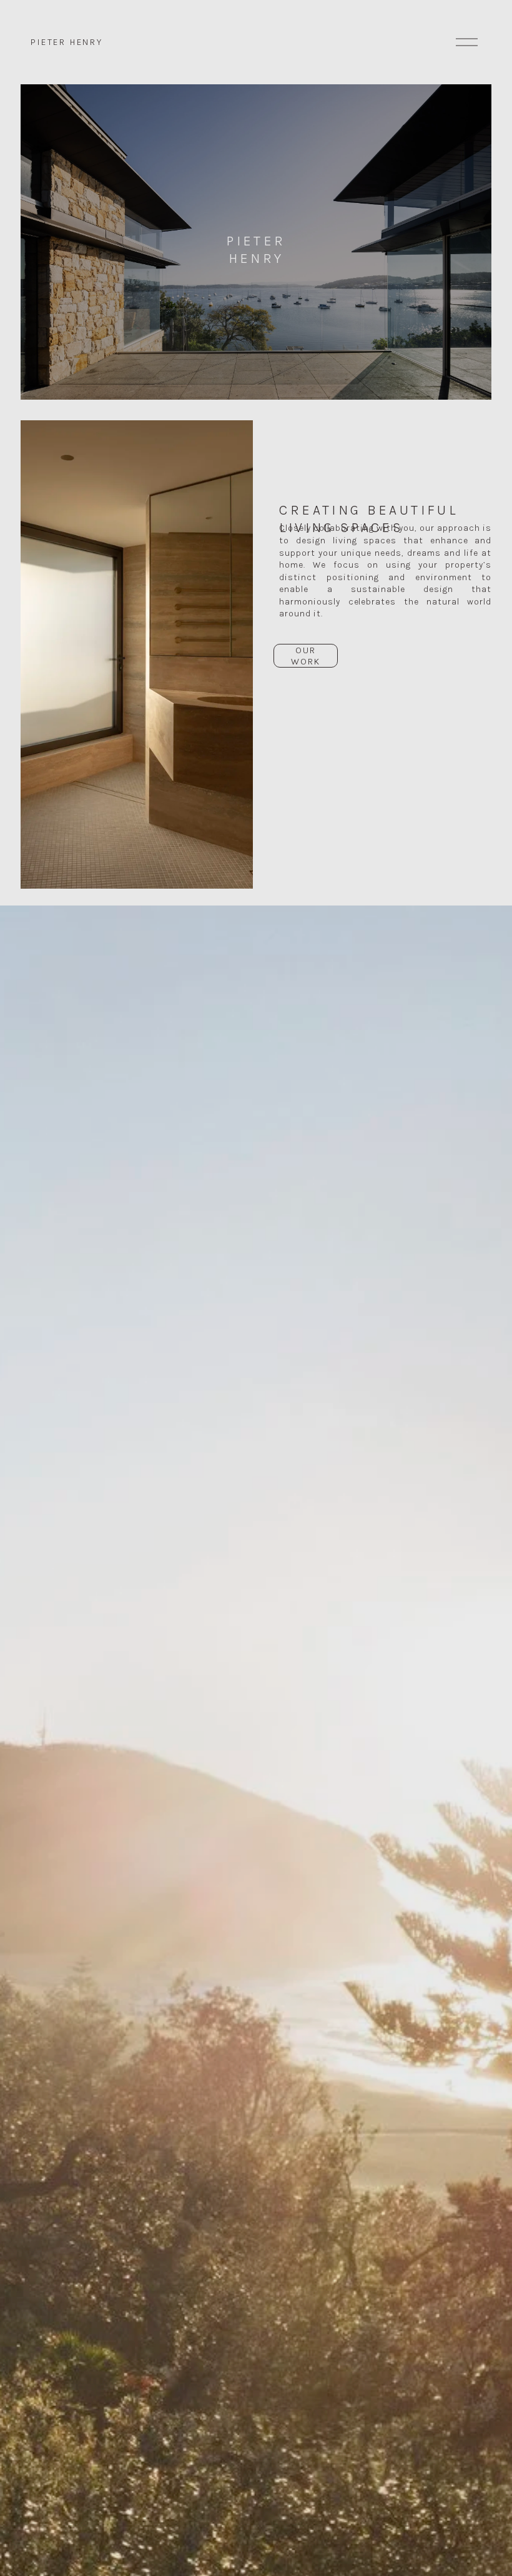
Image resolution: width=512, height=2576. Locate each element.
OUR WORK (306, 656)
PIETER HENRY (67, 42)
